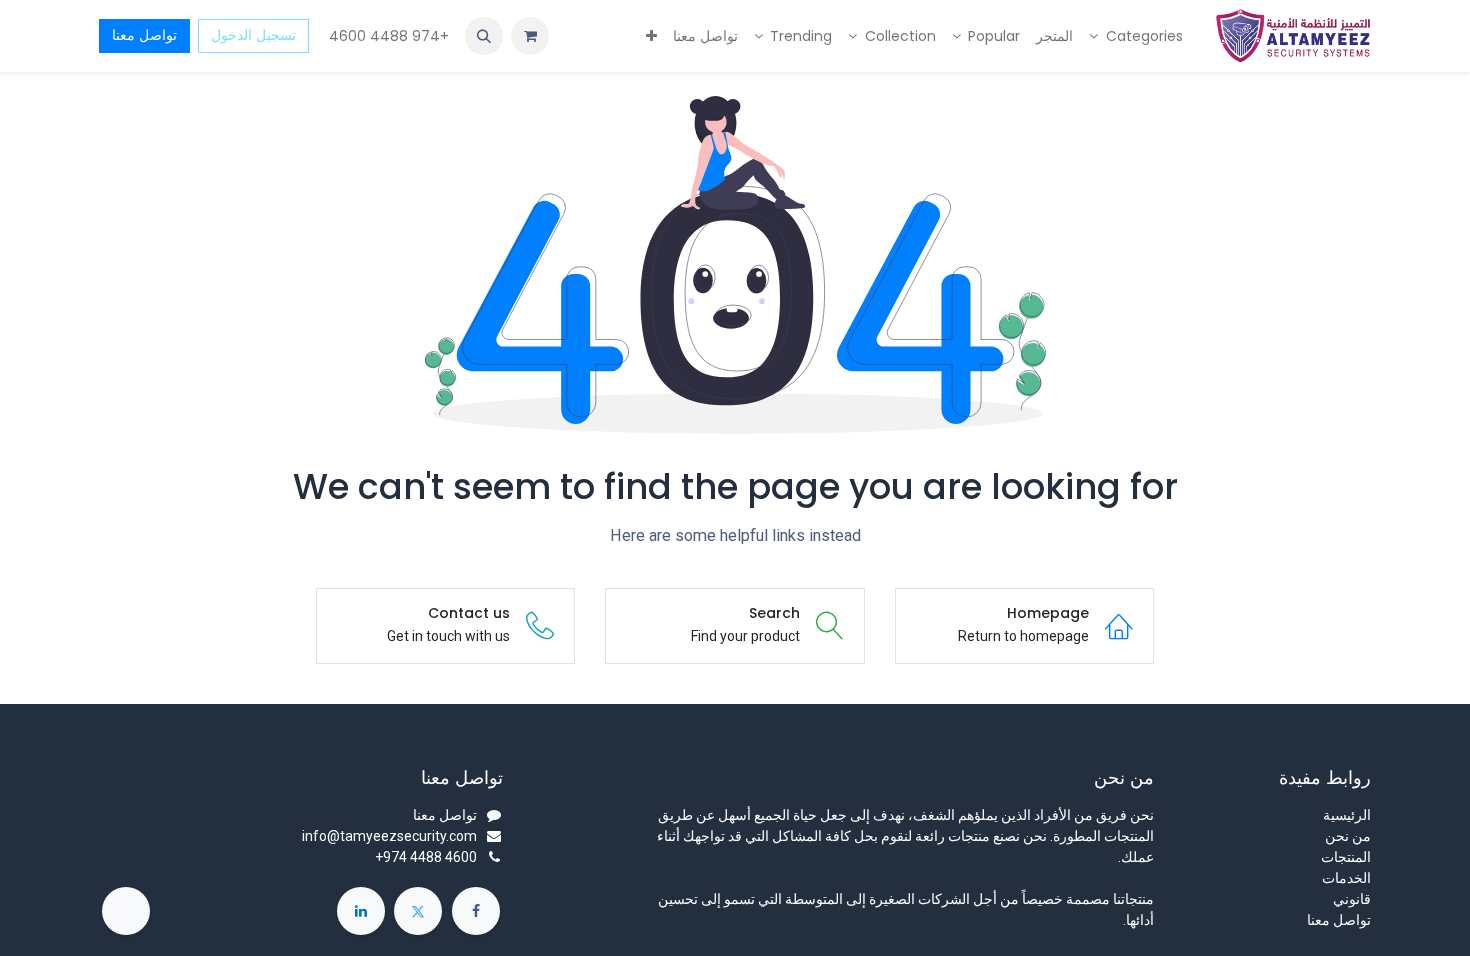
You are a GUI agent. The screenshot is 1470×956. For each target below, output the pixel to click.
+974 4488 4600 (387, 36)
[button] (484, 36)
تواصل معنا (144, 35)
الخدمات (1346, 878)
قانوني (1352, 899)
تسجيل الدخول (253, 35)
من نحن (1348, 836)
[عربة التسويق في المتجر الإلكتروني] (530, 36)
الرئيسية (1347, 815)
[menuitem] (1136, 36)
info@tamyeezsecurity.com (389, 836)
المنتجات (1346, 857)
